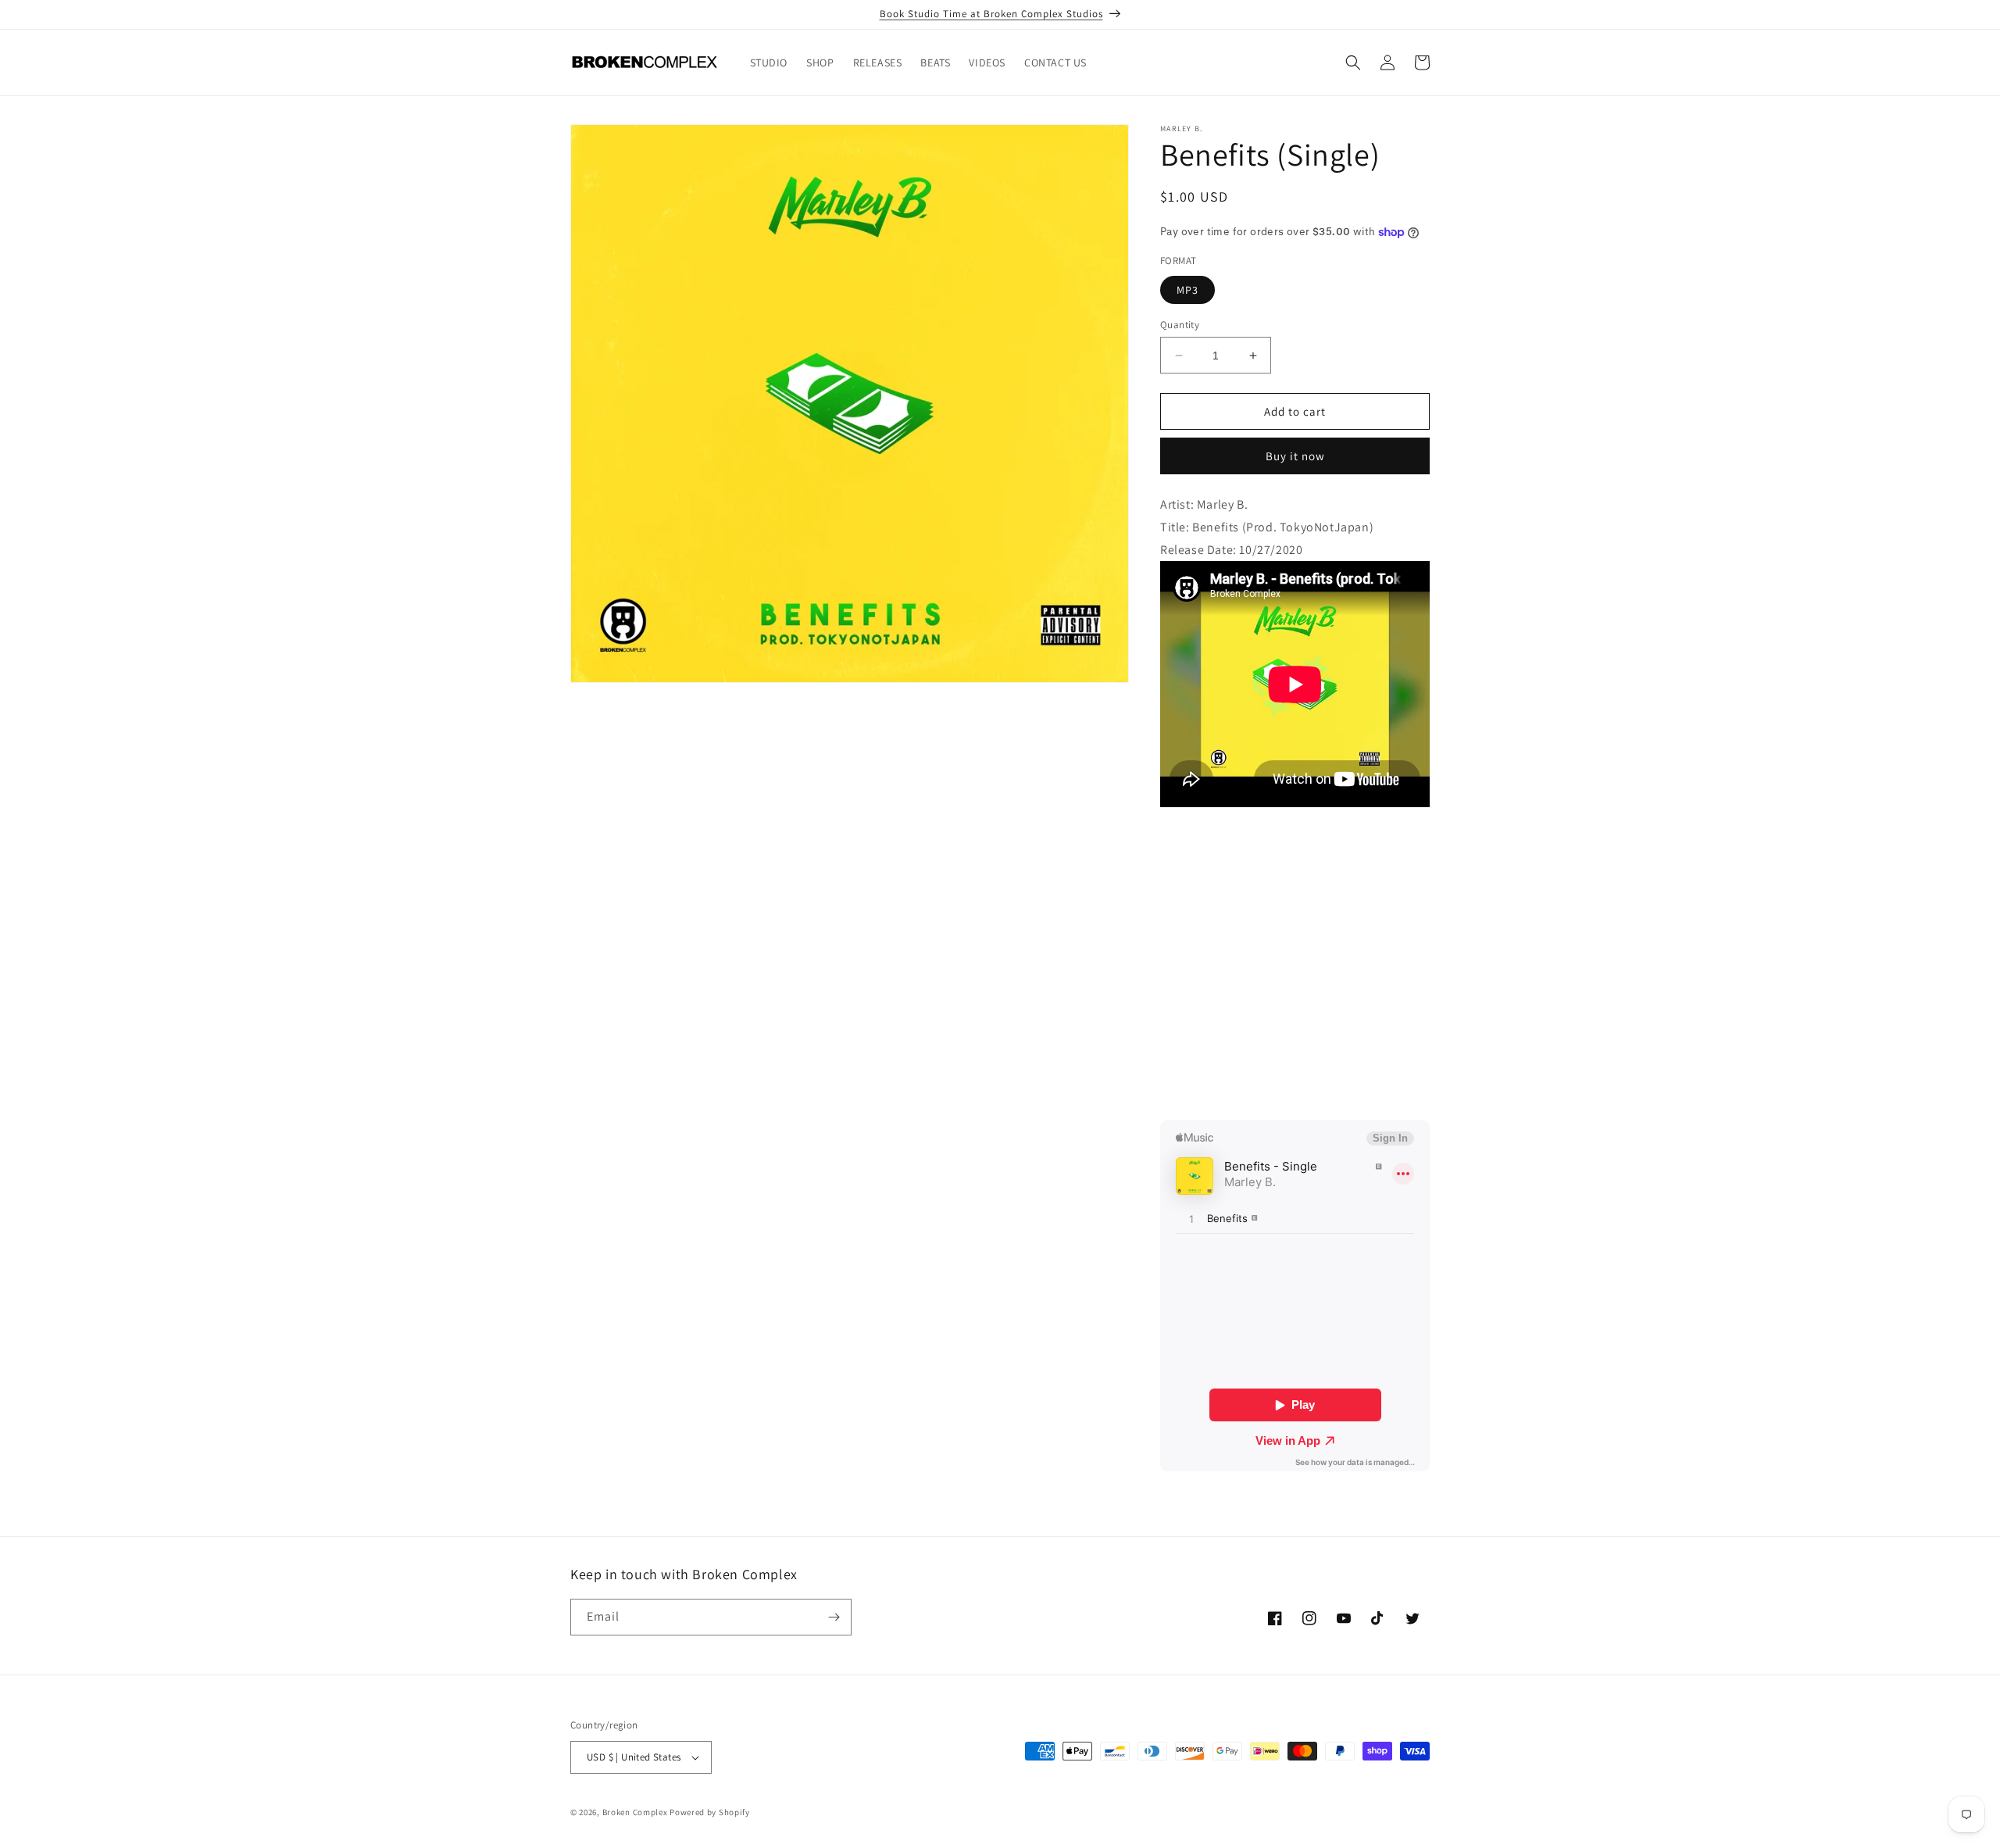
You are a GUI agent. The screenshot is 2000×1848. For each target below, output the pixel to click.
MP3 (1187, 290)
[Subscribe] (834, 1617)
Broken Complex (635, 1812)
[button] (1353, 63)
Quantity (1180, 325)
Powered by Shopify (710, 1812)
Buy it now (1295, 456)
